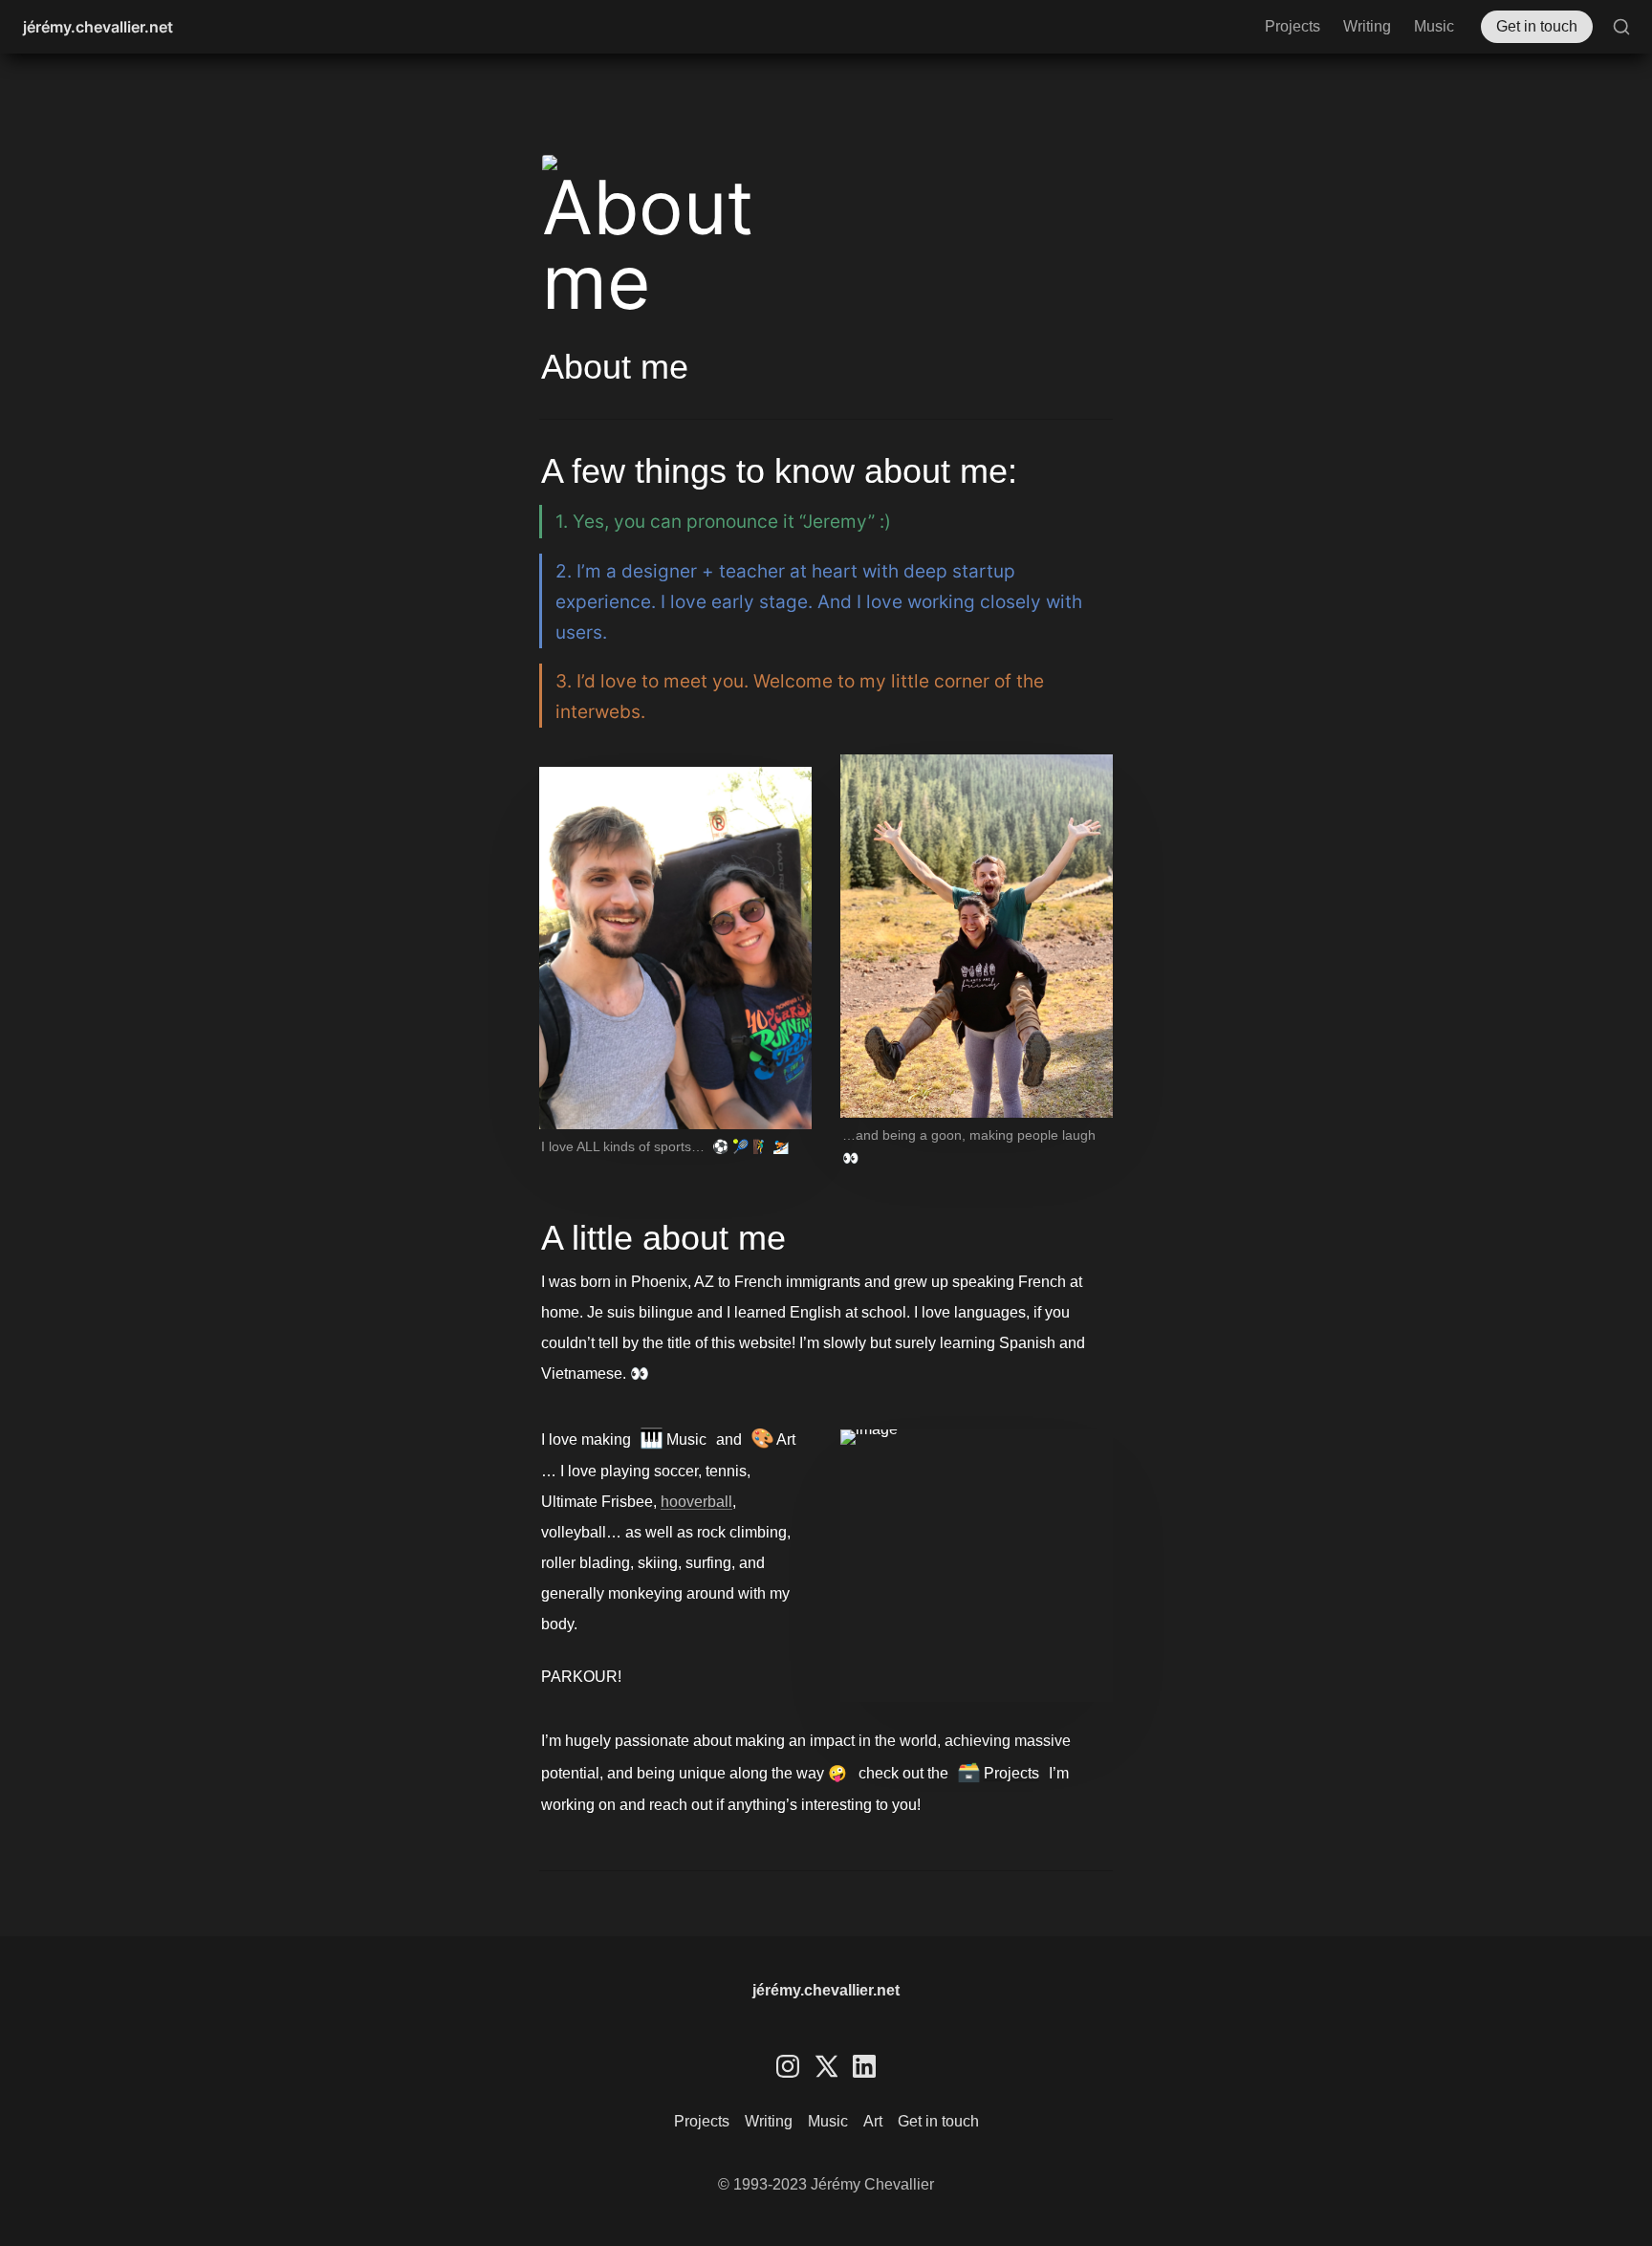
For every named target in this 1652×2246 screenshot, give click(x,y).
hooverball (696, 1502)
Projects (1293, 26)
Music (1434, 26)
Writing (1367, 26)
